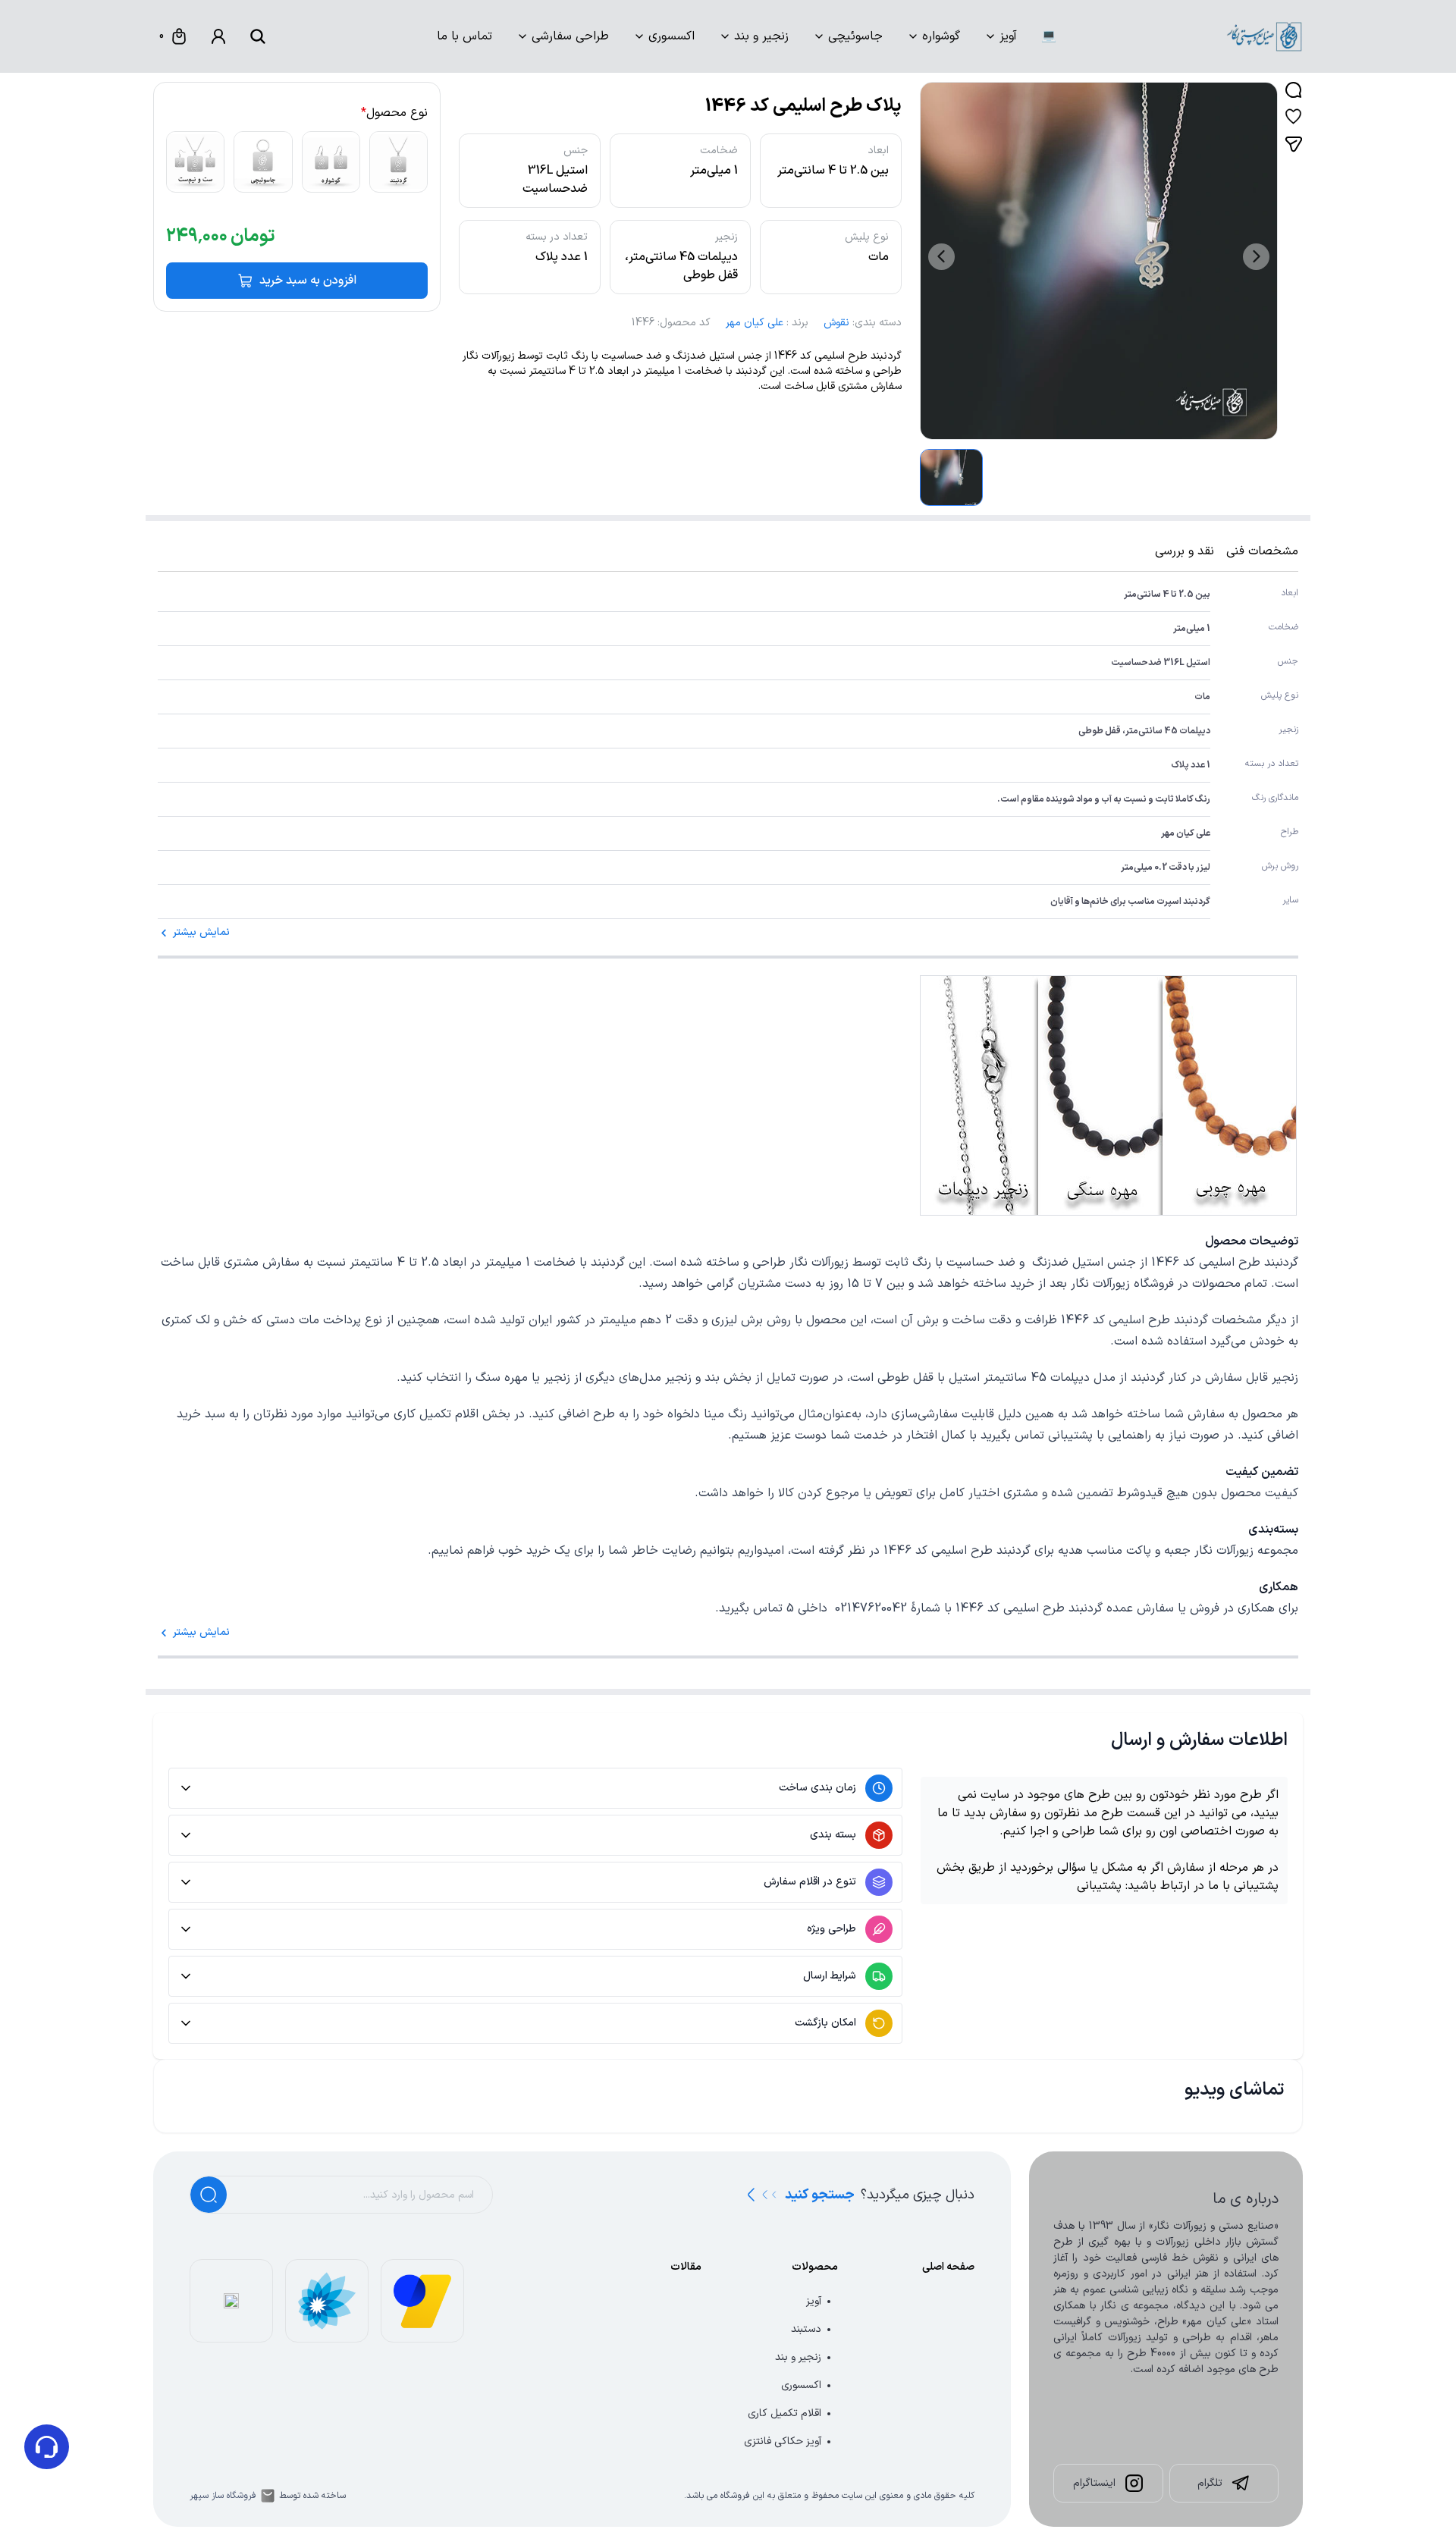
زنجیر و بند (761, 36)
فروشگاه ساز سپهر (223, 2496)
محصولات (815, 2267)
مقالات (686, 2267)
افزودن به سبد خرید (308, 281)
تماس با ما (464, 36)
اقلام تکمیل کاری (784, 2413)
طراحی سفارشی (570, 36)
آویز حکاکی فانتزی (783, 2441)
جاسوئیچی (855, 36)
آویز (1008, 36)
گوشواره (941, 36)
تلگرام (1210, 2483)
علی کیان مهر (755, 323)
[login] (218, 36)
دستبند (806, 2329)
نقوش (836, 323)
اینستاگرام (1094, 2483)
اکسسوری (672, 36)
